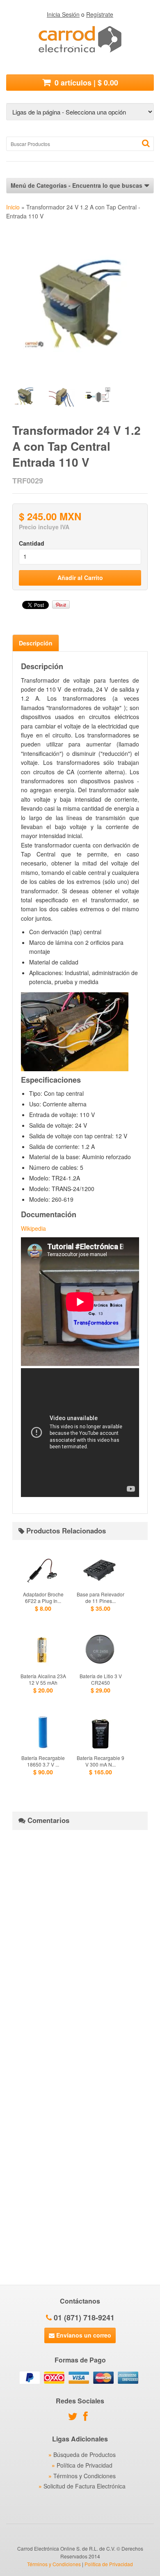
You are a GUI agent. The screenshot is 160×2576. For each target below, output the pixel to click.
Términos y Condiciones (85, 2476)
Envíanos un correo (83, 2335)
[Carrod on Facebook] (88, 2418)
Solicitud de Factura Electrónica (85, 2486)
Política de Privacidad (85, 2465)
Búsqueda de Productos (85, 2455)
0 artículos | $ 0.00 (85, 83)
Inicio (13, 207)
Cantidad (32, 543)
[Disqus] (80, 1938)
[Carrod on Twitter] (75, 2418)
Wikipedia (33, 1228)
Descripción (36, 643)
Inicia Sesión (63, 14)
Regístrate (100, 14)
